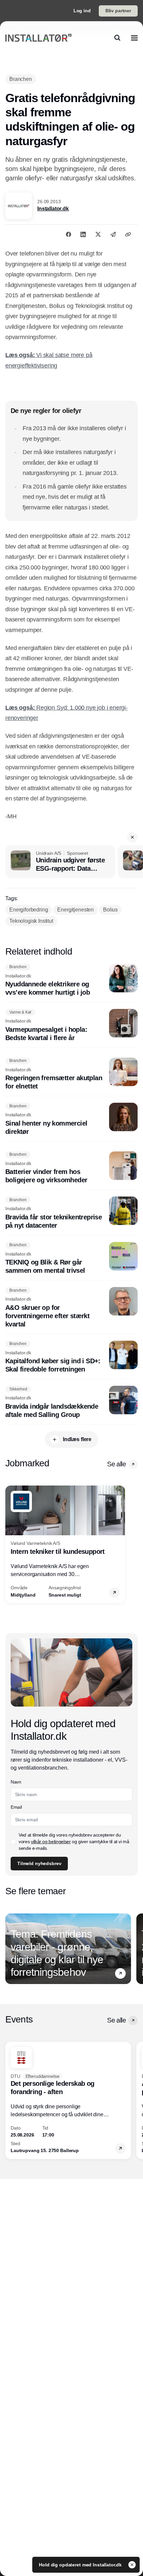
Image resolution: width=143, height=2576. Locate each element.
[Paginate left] (11, 1544)
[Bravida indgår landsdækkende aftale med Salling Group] (71, 1402)
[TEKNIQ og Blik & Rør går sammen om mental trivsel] (71, 1259)
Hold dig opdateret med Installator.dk (81, 2565)
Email (16, 1807)
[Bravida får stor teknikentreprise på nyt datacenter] (71, 1213)
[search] (117, 38)
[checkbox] (13, 1842)
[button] (132, 837)
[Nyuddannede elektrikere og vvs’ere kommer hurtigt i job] (71, 980)
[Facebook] (69, 234)
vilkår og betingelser (51, 1842)
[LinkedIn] (83, 234)
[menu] (134, 38)
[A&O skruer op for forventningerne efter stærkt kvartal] (71, 1308)
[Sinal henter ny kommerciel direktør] (71, 1119)
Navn (16, 1782)
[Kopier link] (128, 234)
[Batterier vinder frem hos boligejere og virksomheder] (71, 1168)
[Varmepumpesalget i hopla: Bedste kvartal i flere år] (71, 1025)
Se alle (116, 1464)
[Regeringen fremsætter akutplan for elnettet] (71, 1074)
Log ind (82, 11)
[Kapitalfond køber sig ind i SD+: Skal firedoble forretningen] (71, 1357)
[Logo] (38, 38)
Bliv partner (118, 11)
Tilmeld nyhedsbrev (39, 1863)
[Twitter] (98, 234)
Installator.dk (53, 209)
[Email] (113, 234)
